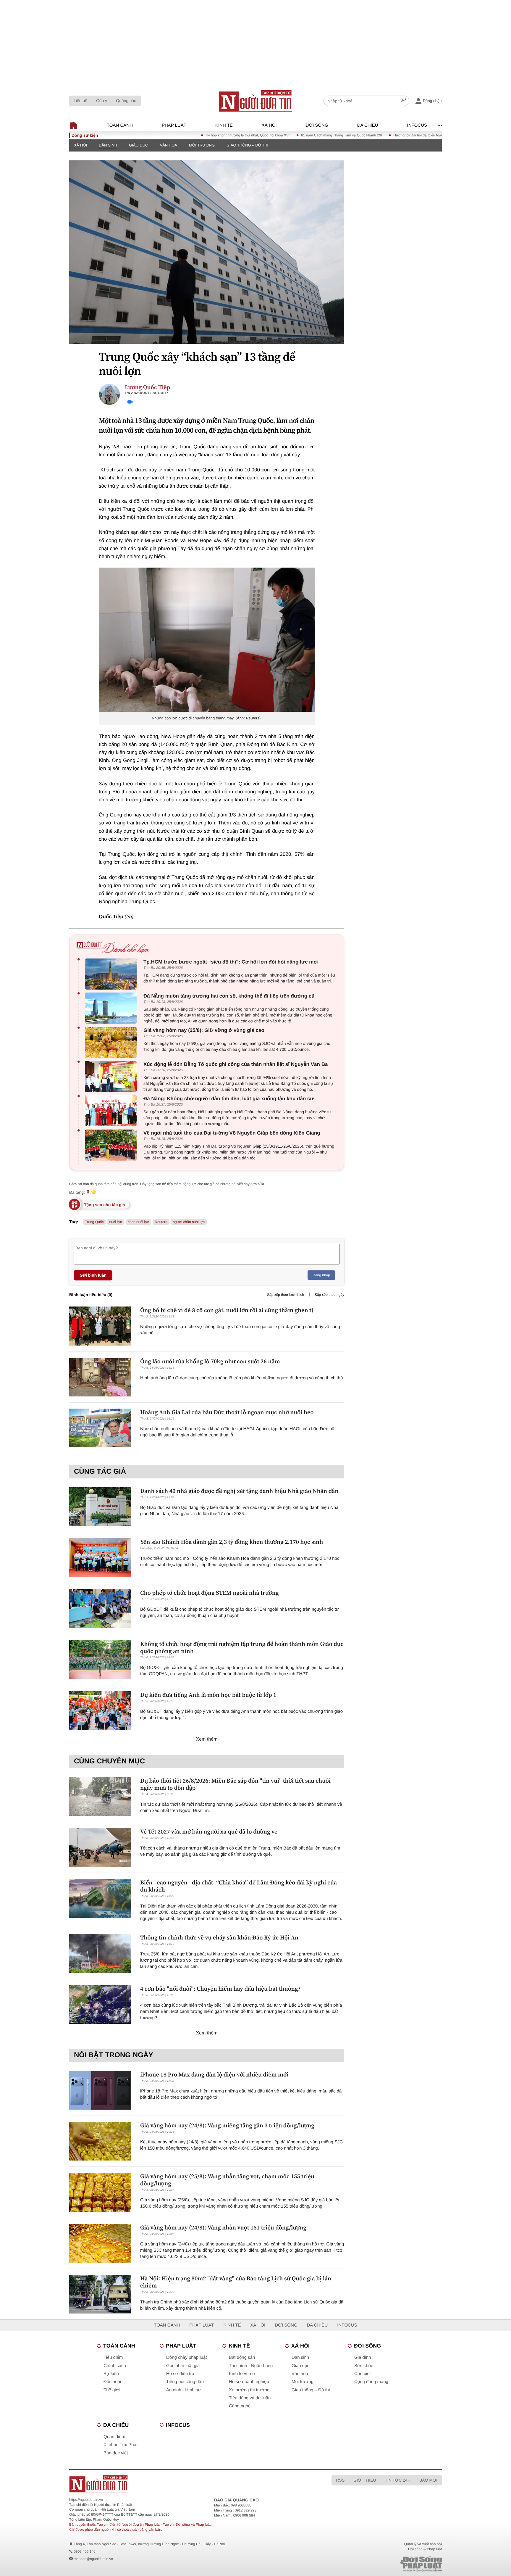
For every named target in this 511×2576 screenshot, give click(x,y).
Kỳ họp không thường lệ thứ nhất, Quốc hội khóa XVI (192, 135)
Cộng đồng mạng (371, 2382)
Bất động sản (242, 2357)
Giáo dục (138, 145)
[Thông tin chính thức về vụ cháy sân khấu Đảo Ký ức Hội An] (100, 1953)
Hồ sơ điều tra (180, 2374)
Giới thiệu (365, 2480)
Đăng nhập (321, 1275)
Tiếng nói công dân (185, 2382)
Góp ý (102, 101)
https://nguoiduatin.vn (86, 2500)
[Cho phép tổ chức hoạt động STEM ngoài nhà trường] (100, 1608)
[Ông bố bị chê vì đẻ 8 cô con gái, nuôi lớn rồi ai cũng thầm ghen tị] (100, 1326)
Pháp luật (174, 125)
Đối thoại (112, 2382)
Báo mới (428, 2480)
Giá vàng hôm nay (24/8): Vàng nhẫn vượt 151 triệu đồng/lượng (223, 2227)
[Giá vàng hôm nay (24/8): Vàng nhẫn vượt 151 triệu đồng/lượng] (100, 2243)
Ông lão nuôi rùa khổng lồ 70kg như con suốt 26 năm (210, 1361)
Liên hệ (80, 101)
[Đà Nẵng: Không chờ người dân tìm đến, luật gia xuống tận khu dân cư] (112, 1111)
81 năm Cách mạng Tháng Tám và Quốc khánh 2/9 (286, 135)
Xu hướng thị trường (249, 2390)
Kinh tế (224, 125)
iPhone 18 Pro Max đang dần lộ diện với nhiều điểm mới (214, 2074)
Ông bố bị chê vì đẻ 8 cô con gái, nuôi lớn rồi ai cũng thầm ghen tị (227, 1310)
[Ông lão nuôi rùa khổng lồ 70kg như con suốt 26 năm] (100, 1377)
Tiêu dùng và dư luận (250, 2398)
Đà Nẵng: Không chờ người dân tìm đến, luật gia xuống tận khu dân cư (229, 1099)
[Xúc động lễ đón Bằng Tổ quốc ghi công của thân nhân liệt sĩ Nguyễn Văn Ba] (112, 1076)
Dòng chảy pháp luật (187, 2357)
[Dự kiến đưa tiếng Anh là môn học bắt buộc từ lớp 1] (100, 1711)
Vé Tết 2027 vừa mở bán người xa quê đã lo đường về (209, 1831)
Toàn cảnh (120, 125)
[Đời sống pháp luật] (380, 2564)
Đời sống (317, 125)
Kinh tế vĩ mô (242, 2374)
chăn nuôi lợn (139, 1222)
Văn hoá (169, 145)
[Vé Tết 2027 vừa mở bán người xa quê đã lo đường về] (100, 1847)
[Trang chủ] (256, 101)
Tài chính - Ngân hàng (251, 2366)
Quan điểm (114, 2437)
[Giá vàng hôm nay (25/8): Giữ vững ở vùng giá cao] (112, 1042)
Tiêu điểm (113, 2357)
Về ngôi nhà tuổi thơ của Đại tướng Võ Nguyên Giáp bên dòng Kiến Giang (232, 1133)
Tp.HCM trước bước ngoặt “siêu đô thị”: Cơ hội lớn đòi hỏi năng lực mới (231, 962)
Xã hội (269, 125)
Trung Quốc (94, 1222)
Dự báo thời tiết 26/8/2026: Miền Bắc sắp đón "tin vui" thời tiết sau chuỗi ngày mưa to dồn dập (235, 1784)
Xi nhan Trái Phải (120, 2445)
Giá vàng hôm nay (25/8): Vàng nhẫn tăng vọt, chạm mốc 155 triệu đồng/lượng (227, 2180)
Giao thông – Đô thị (247, 145)
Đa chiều (368, 125)
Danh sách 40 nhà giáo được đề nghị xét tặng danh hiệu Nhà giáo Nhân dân (239, 1491)
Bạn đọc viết (116, 2453)
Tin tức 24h (398, 2480)
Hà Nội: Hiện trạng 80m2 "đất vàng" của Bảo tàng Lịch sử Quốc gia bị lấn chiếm (236, 2282)
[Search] (403, 101)
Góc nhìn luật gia (183, 2366)
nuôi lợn (115, 1222)
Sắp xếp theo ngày (329, 1295)
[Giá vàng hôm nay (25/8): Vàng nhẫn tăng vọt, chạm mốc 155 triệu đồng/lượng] (100, 2192)
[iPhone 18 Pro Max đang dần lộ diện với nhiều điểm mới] (100, 2090)
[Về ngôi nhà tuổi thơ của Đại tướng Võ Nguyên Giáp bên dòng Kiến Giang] (112, 1145)
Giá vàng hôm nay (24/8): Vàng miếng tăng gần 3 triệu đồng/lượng (227, 2125)
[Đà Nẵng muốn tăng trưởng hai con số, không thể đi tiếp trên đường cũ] (112, 1008)
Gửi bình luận (93, 1275)
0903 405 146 (84, 2551)
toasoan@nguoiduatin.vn (93, 2559)
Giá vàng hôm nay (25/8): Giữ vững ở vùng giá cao (204, 1030)
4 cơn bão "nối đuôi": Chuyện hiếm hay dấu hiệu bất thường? (220, 1989)
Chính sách (115, 2366)
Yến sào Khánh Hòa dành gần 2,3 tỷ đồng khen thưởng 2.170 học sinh (232, 1542)
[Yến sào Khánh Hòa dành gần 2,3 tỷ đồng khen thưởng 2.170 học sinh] (100, 1558)
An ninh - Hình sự (184, 2390)
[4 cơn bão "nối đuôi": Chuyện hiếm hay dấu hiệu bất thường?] (100, 2004)
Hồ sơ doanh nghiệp (249, 2382)
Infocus (417, 125)
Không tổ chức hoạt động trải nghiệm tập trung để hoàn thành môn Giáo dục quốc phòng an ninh (242, 1647)
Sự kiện (111, 2374)
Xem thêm (207, 1739)
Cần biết (363, 2374)
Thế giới (112, 2390)
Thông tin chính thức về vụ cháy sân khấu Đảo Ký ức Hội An (219, 1937)
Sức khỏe (364, 2366)
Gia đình (363, 2357)
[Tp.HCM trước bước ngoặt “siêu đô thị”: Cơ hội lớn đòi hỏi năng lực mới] (112, 974)
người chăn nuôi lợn (189, 1222)
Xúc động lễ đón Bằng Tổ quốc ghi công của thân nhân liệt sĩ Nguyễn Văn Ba (236, 1064)
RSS (340, 2480)
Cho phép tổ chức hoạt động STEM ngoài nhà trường (210, 1593)
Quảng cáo (126, 101)
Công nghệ (240, 2406)
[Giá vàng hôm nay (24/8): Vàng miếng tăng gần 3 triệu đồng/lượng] (100, 2141)
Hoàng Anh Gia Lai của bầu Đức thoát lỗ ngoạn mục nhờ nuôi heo (227, 1412)
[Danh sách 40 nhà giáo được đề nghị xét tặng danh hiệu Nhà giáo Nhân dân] (100, 1507)
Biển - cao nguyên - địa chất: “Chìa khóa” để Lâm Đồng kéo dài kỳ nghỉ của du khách (238, 1886)
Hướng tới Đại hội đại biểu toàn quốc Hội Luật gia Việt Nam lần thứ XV (393, 135)
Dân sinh (108, 145)
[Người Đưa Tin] (178, 2484)
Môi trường (202, 145)
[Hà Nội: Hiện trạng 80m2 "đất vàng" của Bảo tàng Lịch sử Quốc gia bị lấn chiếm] (100, 2294)
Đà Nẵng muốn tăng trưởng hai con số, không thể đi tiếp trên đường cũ (229, 996)
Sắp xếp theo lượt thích (286, 1295)
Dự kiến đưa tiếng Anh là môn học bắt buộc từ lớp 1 (208, 1695)
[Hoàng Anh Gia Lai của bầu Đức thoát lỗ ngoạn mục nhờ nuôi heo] (100, 1428)
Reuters (161, 1222)
